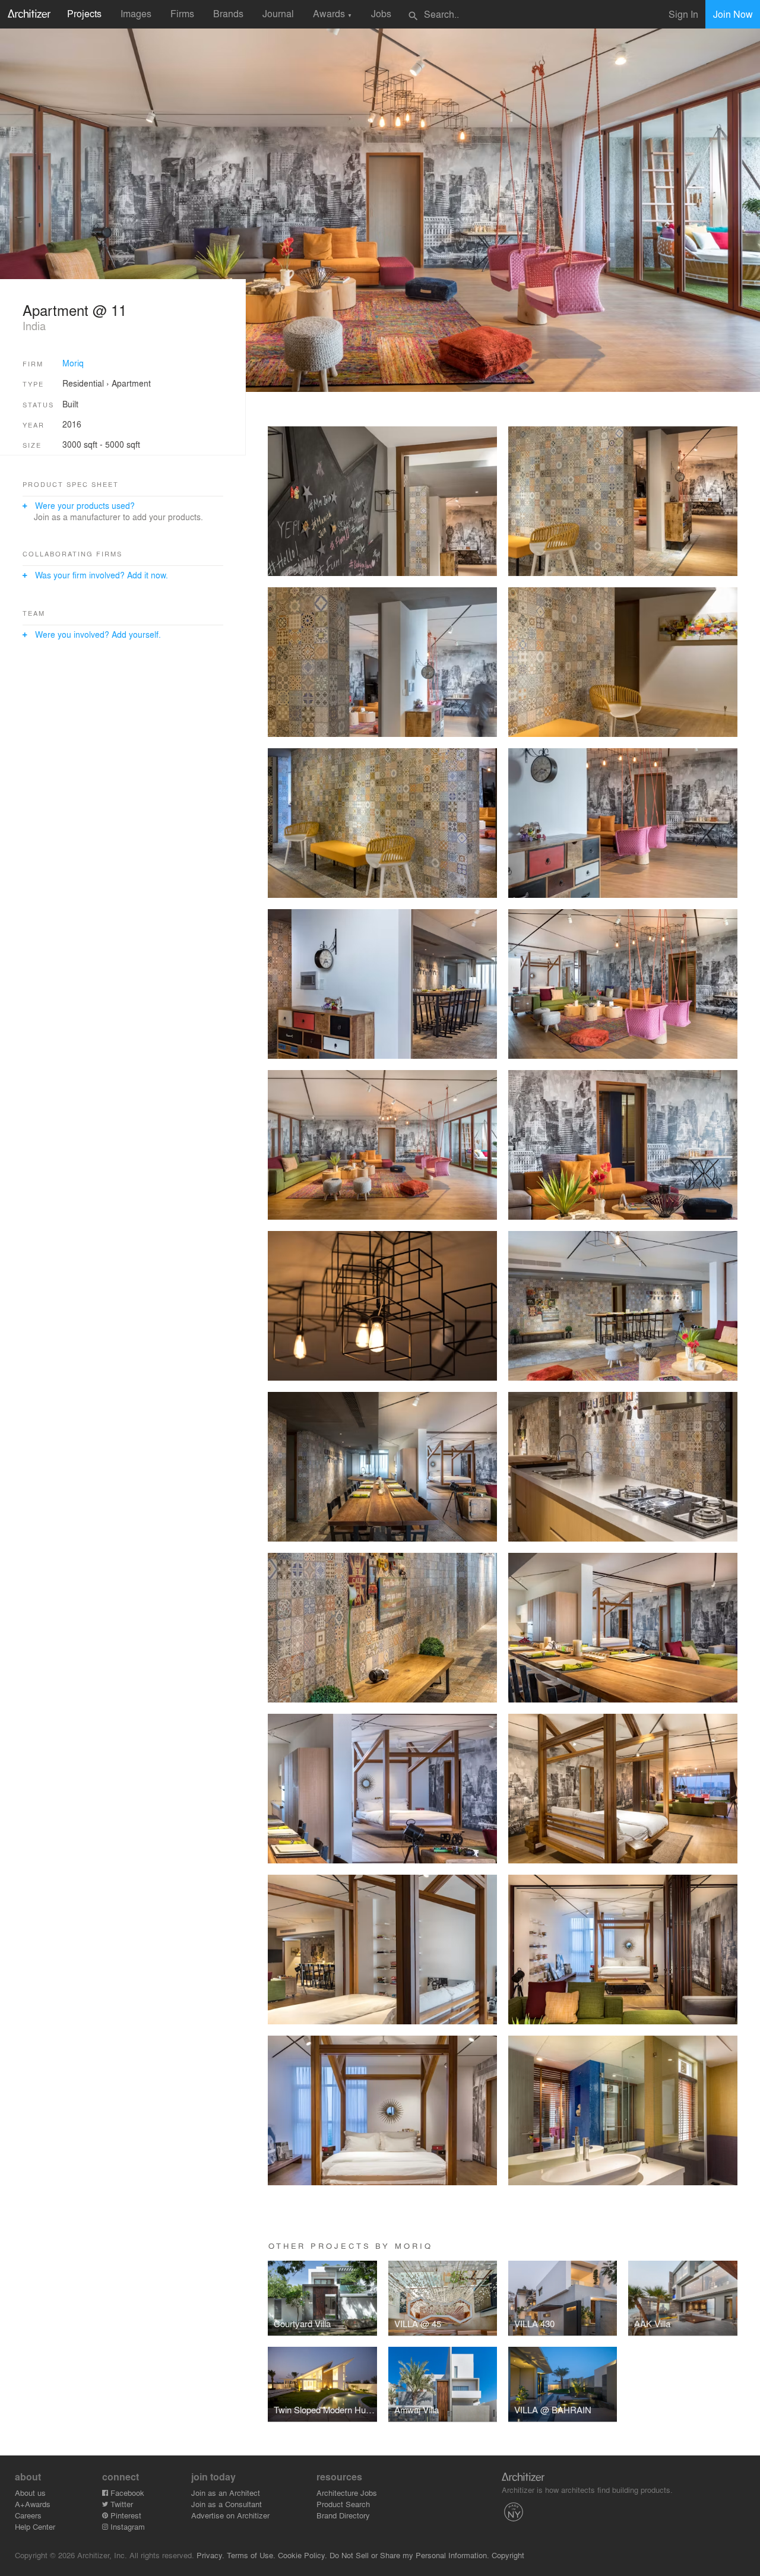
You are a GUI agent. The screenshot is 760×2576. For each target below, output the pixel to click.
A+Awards (33, 2504)
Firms (182, 13)
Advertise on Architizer (230, 2515)
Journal (278, 13)
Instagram (126, 2526)
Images (136, 13)
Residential (83, 383)
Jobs (381, 13)
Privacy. (210, 2555)
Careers (28, 2515)
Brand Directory (343, 2515)
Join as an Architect (226, 2493)
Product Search (343, 2504)
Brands (228, 13)
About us (30, 2493)
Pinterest (125, 2515)
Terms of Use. (251, 2555)
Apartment (131, 383)
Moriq (73, 363)
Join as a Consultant (227, 2504)
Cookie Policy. (303, 2555)
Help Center (35, 2526)
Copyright (508, 2555)
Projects (84, 13)
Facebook (126, 2493)
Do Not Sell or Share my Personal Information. (409, 2555)
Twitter (121, 2504)
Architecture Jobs (347, 2493)
